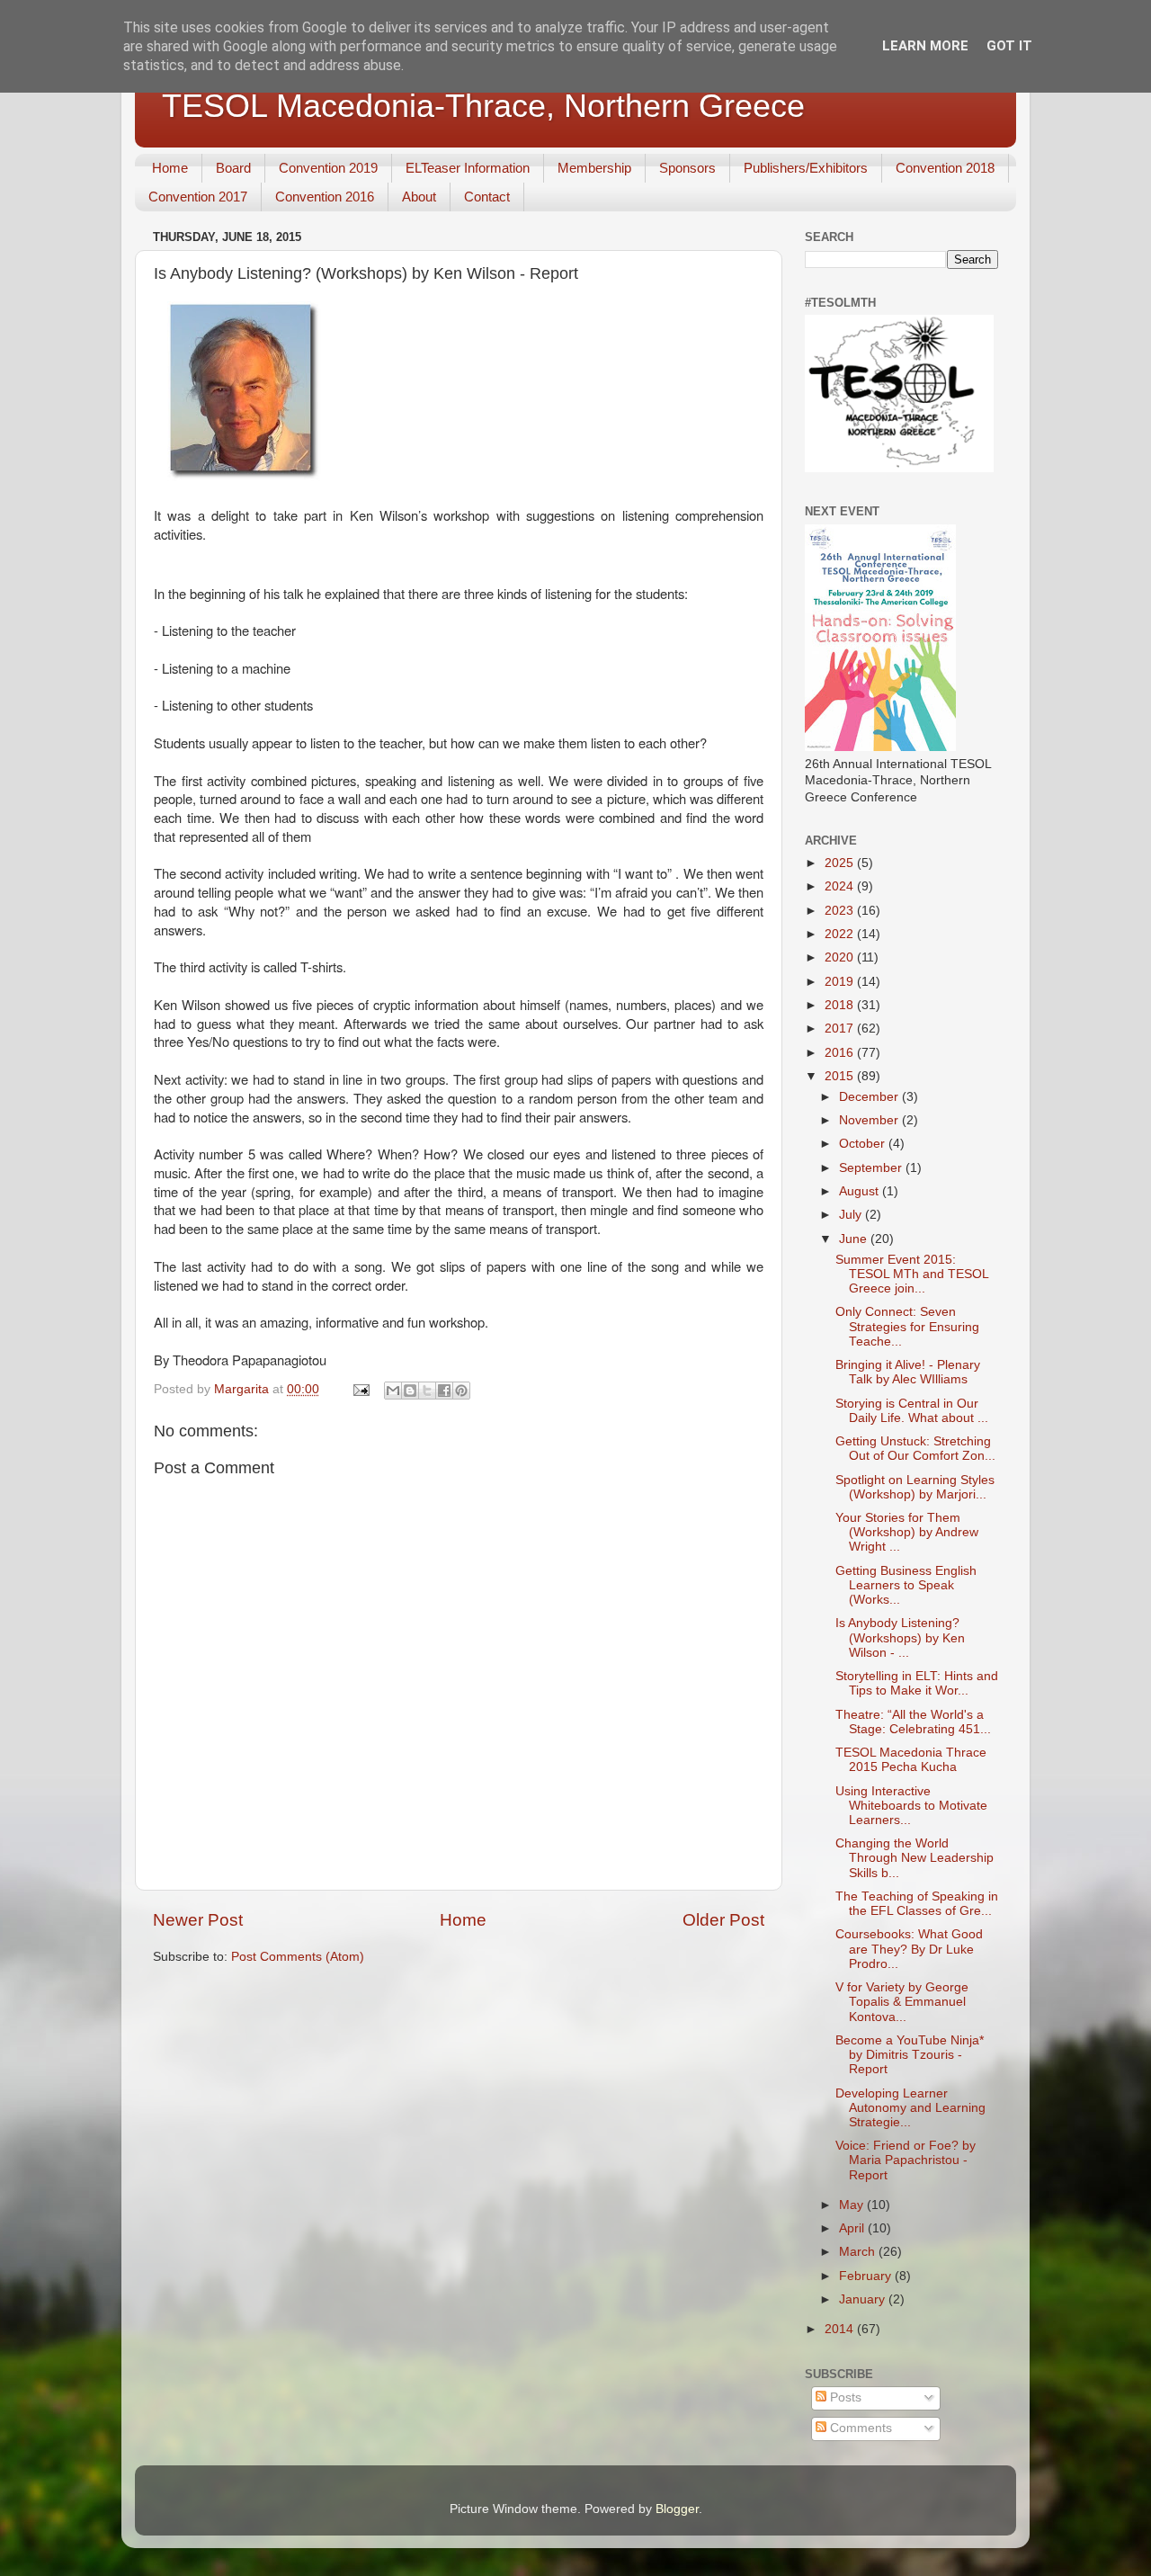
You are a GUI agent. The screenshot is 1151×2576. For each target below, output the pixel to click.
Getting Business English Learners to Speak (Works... (906, 1585)
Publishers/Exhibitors (806, 168)
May (853, 2205)
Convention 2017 (198, 197)
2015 (841, 1076)
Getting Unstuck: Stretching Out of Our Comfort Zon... (915, 1449)
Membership (594, 168)
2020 (841, 957)
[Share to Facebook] (444, 1391)
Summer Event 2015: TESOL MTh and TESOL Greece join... (912, 1274)
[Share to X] (427, 1391)
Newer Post (198, 1920)
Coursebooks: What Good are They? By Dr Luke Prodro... (909, 1949)
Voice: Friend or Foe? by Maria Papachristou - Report (906, 2160)
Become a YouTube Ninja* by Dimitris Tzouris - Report (910, 2055)
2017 (841, 1029)
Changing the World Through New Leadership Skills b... (915, 1858)
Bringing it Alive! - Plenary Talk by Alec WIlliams (908, 1372)
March (859, 2252)
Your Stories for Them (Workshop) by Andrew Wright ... (907, 1532)
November (870, 1120)
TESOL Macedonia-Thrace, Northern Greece (483, 106)
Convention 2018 (945, 168)
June (855, 1239)
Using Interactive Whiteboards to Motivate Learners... (911, 1806)
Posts (844, 2397)
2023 (841, 911)
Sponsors (687, 168)
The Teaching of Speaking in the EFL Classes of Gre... (917, 1904)
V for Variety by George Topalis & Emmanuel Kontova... (902, 2002)
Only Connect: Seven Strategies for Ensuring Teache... (907, 1326)
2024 (841, 886)
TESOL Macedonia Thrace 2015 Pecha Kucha (911, 1760)
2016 (841, 1053)
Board (233, 168)
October (864, 1144)
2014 (841, 2329)
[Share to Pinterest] (461, 1391)
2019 (841, 982)
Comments (859, 2428)
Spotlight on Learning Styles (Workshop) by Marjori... (915, 1487)
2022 (841, 934)
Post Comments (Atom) (298, 1957)
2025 (841, 863)
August (861, 1191)
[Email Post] (360, 1389)
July (852, 1215)
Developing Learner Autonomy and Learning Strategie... (910, 2108)
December (870, 1097)
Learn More (925, 46)
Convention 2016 (325, 197)
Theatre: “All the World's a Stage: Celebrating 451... (913, 1722)
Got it (1009, 46)
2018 (841, 1005)
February (867, 2276)
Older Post (723, 1920)
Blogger (677, 2509)
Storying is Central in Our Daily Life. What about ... (912, 1411)
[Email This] (393, 1391)
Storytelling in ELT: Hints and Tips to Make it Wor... (917, 1683)
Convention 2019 (328, 168)
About (419, 197)
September (872, 1168)
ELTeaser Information (468, 168)
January (864, 2299)
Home (170, 168)
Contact (487, 197)
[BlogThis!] (410, 1391)
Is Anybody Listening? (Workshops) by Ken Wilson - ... (900, 1637)
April (853, 2228)
